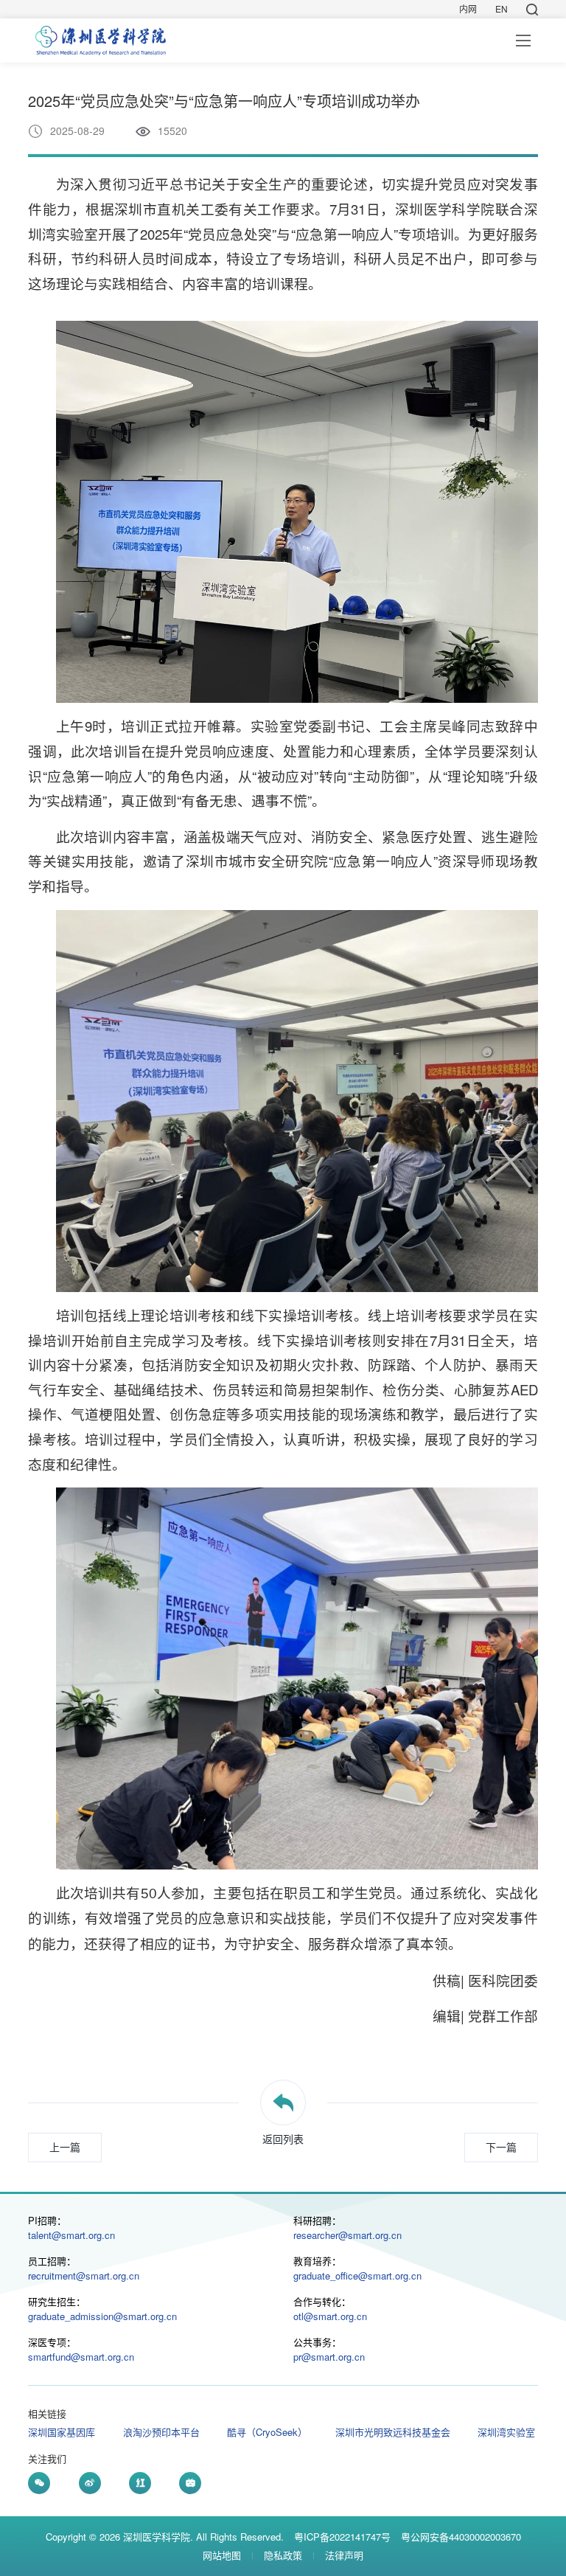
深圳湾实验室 (506, 2432)
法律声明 (344, 2555)
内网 (468, 9)
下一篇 (501, 2147)
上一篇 (65, 2147)
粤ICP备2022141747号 (342, 2537)
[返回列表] (283, 2103)
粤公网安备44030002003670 (461, 2537)
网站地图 (222, 2555)
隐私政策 (283, 2555)
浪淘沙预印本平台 (161, 2432)
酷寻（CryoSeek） (267, 2432)
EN (502, 9)
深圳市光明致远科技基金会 (393, 2432)
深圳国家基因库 (62, 2432)
